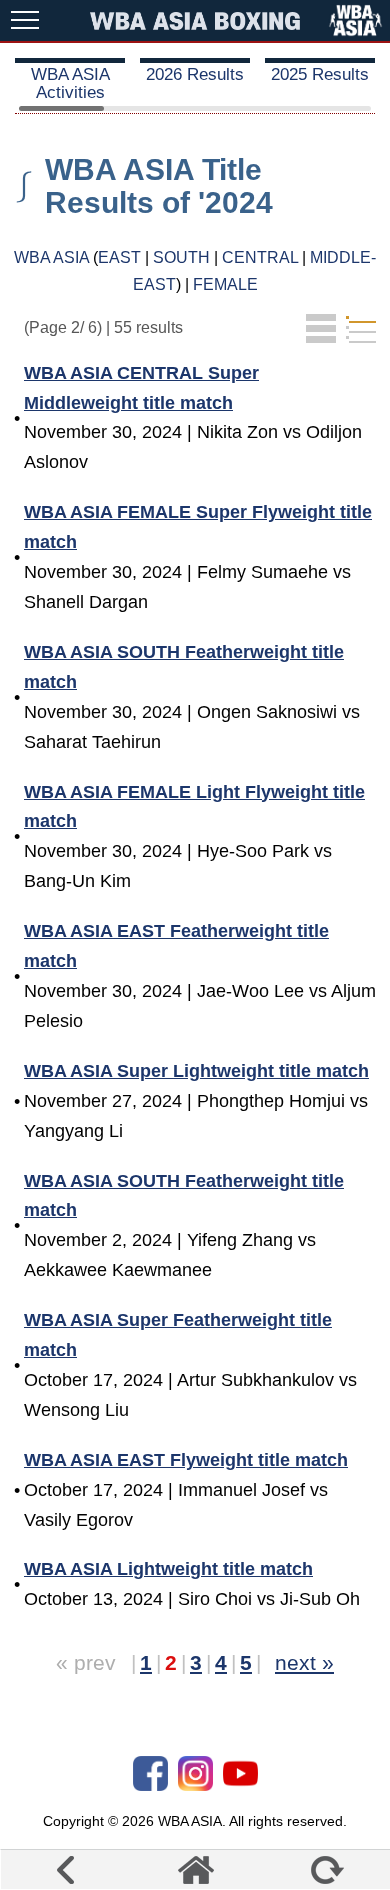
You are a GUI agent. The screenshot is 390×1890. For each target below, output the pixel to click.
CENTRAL (260, 257)
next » (304, 1662)
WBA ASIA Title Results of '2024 (159, 186)
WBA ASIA (51, 257)
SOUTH (181, 257)
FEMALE (225, 284)
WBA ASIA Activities (70, 83)
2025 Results (320, 74)
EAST (119, 257)
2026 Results (195, 74)
